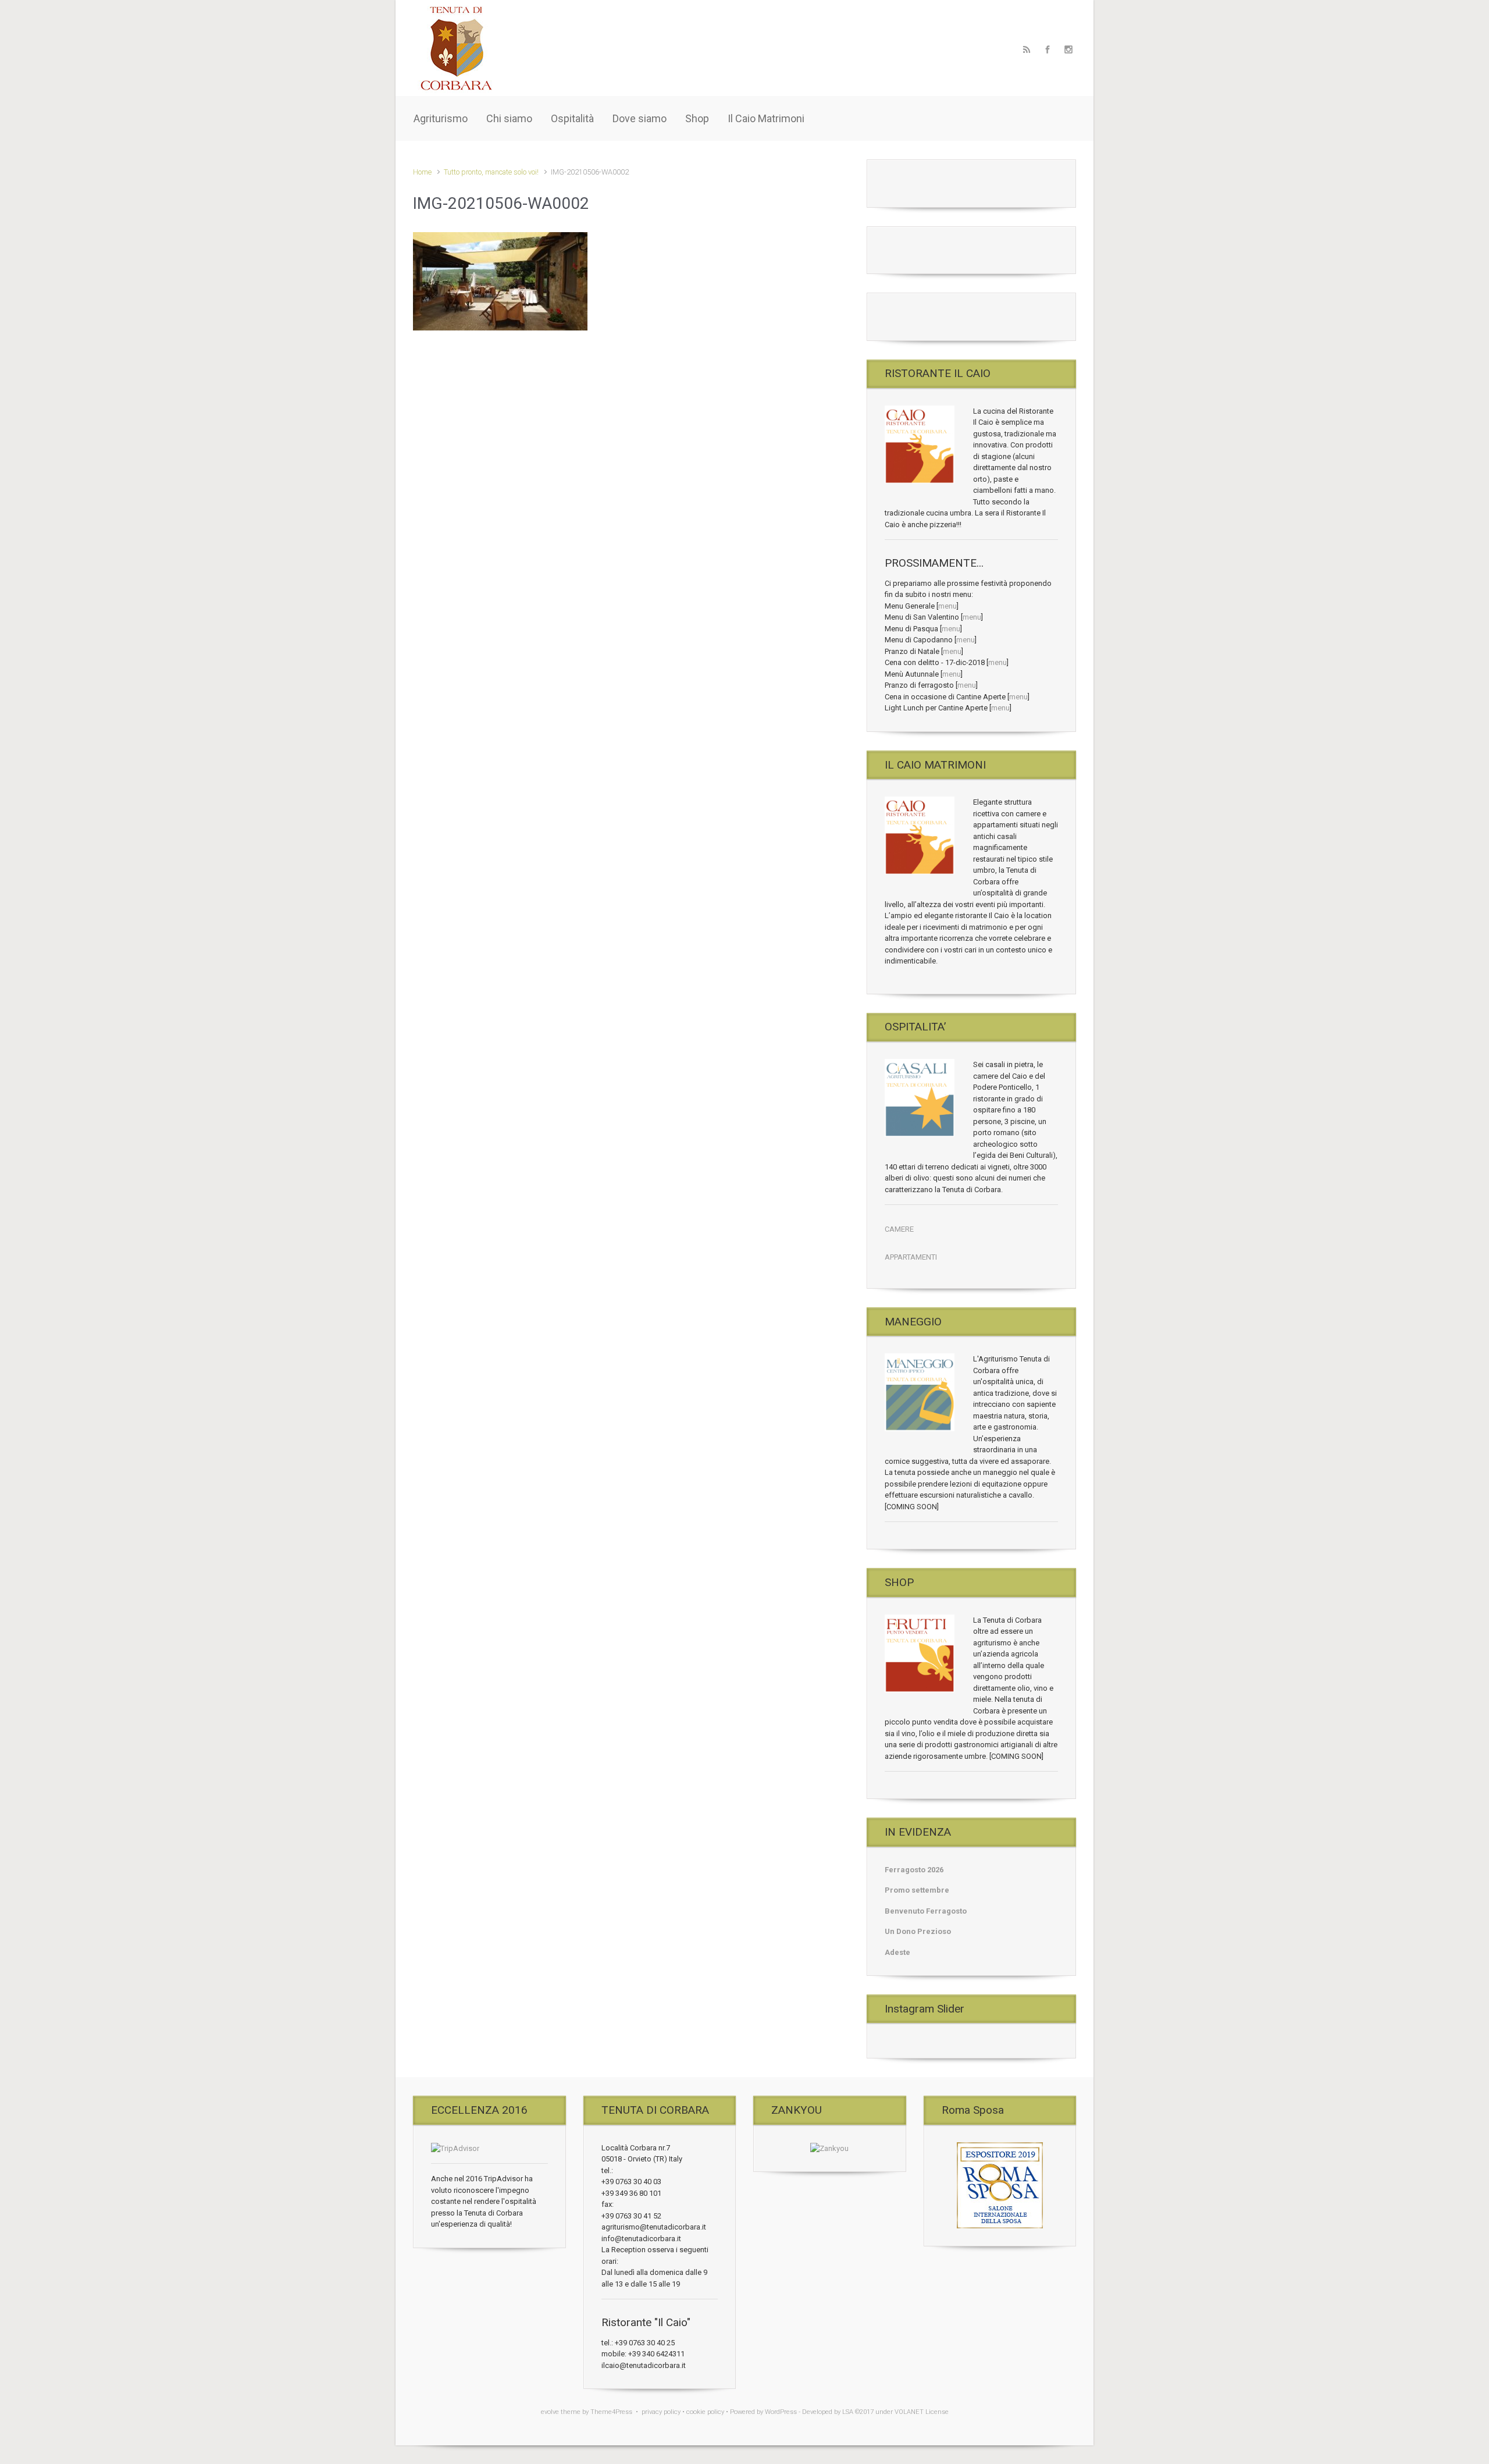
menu (947, 606)
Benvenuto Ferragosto (926, 1911)
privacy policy (661, 2412)
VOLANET (909, 2412)
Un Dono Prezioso (918, 1931)
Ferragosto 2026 (914, 1870)
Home (422, 172)
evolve (550, 2412)
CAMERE (899, 1229)
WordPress (781, 2412)
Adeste (897, 1952)
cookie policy (705, 2412)
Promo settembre (917, 1890)
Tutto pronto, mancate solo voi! (491, 172)
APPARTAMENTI (911, 1257)
